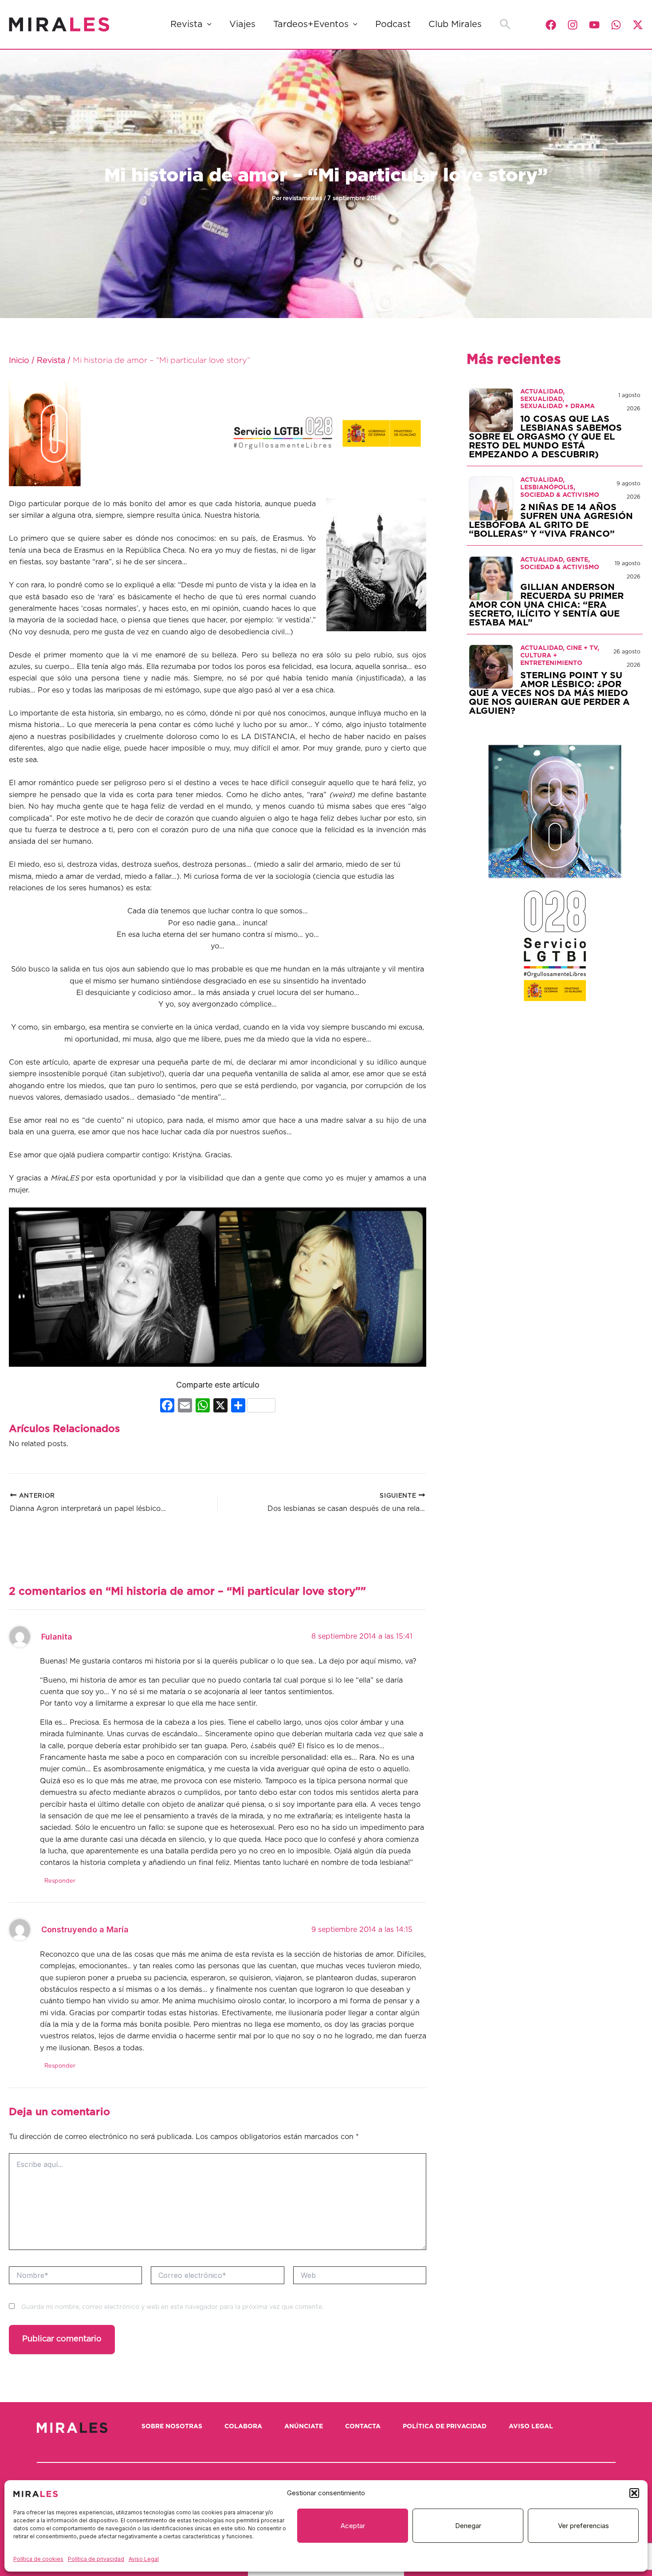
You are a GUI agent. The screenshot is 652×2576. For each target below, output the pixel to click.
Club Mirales (455, 24)
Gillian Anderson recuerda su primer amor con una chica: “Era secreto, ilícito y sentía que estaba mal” (546, 605)
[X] (220, 1406)
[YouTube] (594, 25)
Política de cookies (38, 2559)
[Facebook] (551, 25)
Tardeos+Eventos (311, 24)
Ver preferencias (583, 2526)
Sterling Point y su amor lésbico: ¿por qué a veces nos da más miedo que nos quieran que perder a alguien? (549, 693)
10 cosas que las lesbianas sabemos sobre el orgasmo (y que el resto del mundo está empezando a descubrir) (545, 437)
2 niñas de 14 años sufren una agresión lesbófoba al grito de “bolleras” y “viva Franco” (551, 521)
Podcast (393, 24)
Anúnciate (304, 2427)
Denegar (468, 2526)
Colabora (243, 2427)
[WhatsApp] (616, 25)
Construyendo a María (85, 1929)
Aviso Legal (144, 2559)
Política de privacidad (96, 2559)
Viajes (242, 24)
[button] (634, 2493)
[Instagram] (573, 25)
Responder (60, 1881)
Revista (187, 24)
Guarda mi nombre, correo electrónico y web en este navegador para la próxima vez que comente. (172, 2307)
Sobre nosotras (172, 2427)
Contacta (363, 2427)
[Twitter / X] (638, 25)
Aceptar (353, 2526)
